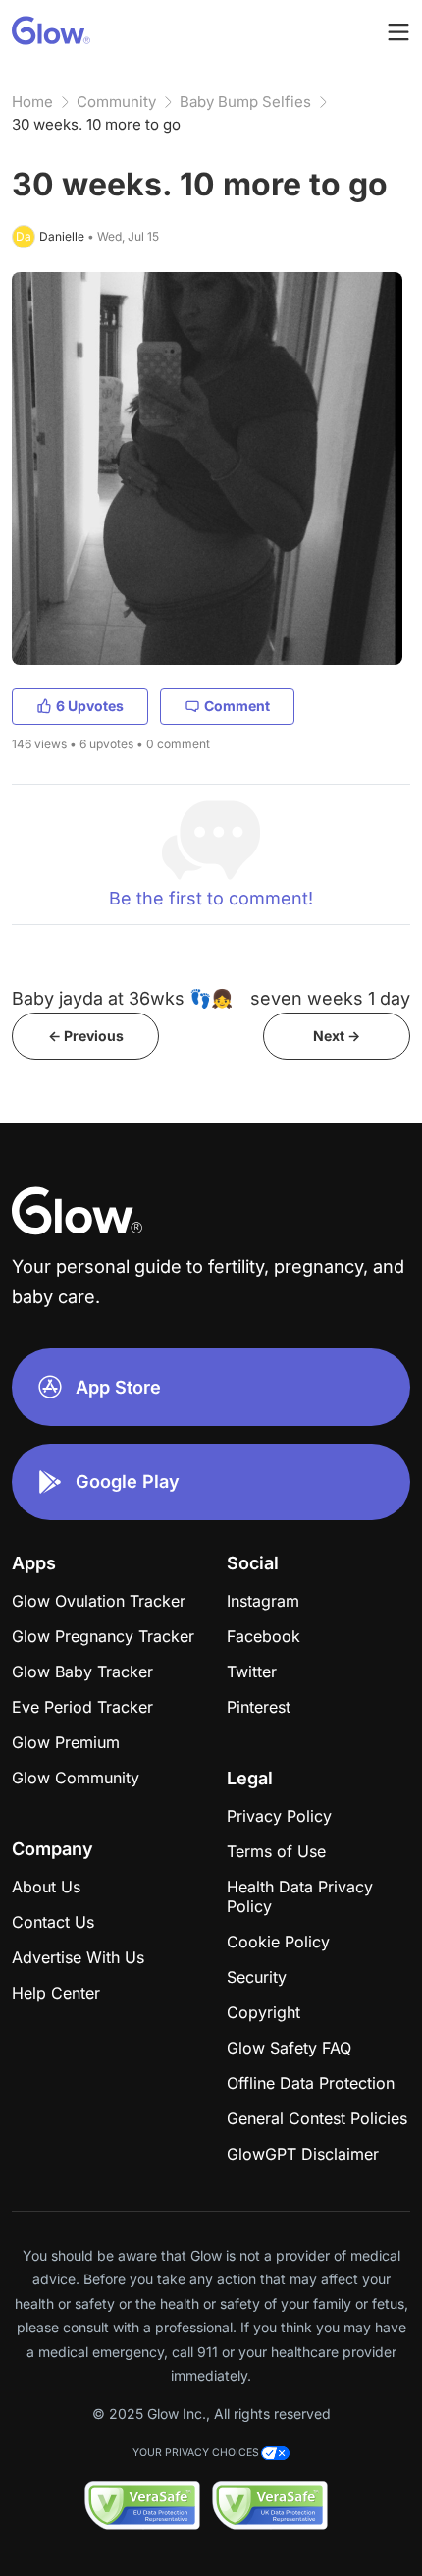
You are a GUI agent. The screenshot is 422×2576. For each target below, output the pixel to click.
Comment (237, 706)
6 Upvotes (90, 706)
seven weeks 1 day (330, 998)
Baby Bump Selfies (245, 102)
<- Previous (86, 1036)
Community (116, 102)
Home (32, 102)
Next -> (337, 1036)
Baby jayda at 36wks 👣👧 (122, 998)
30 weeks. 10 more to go (96, 124)
